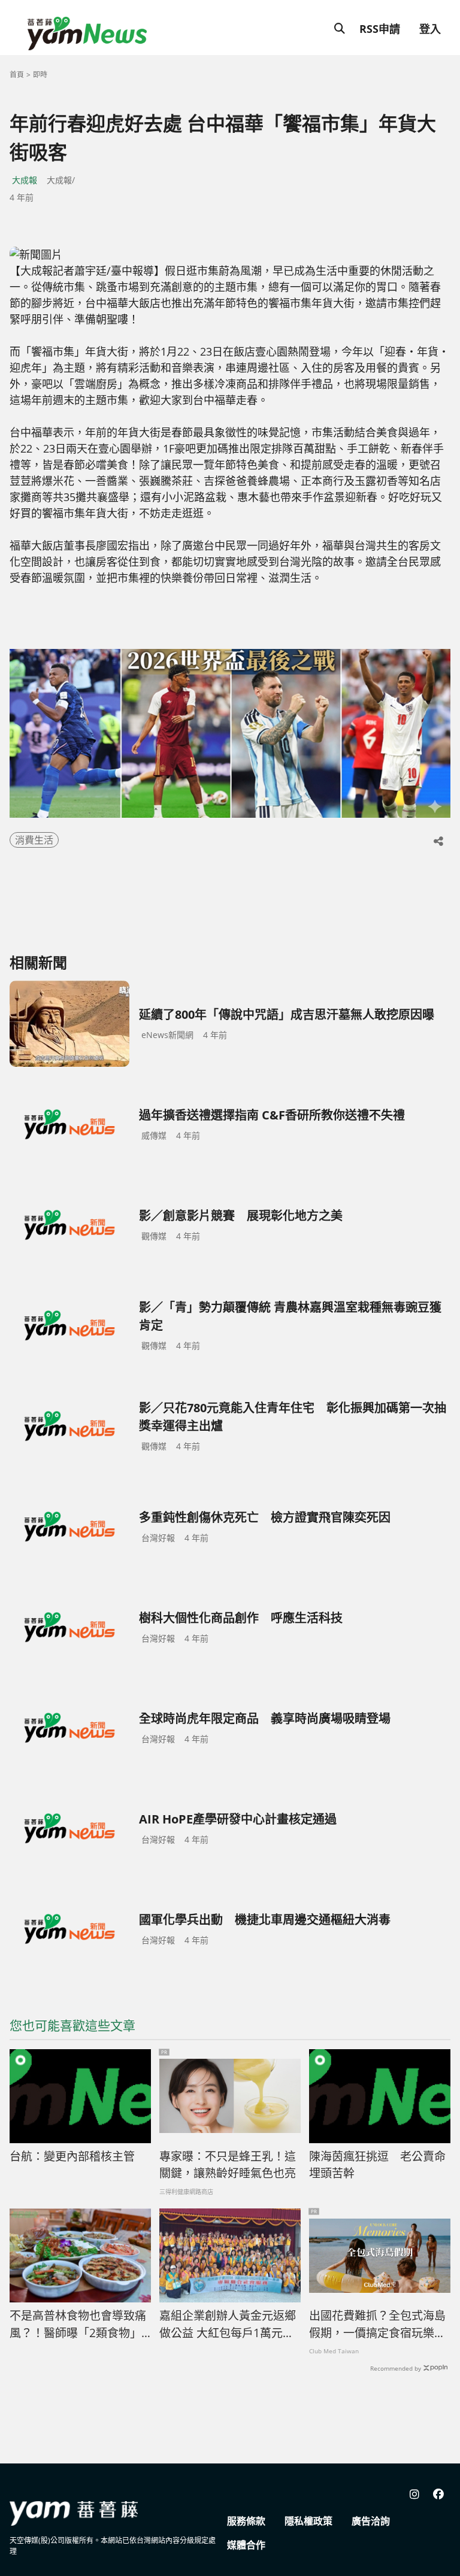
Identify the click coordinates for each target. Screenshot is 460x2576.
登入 (430, 29)
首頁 (17, 75)
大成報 (25, 180)
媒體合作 (246, 2545)
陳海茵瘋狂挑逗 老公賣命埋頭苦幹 (377, 2165)
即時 (40, 75)
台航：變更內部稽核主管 (72, 2156)
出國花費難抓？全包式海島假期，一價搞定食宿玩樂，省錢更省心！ (377, 2325)
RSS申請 (380, 29)
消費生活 (34, 840)
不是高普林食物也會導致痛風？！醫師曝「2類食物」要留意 (78, 2325)
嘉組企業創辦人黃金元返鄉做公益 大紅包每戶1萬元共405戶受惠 (228, 2325)
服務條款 (246, 2521)
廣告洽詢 (371, 2521)
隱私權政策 (308, 2521)
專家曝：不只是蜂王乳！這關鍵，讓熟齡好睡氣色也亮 (228, 2165)
